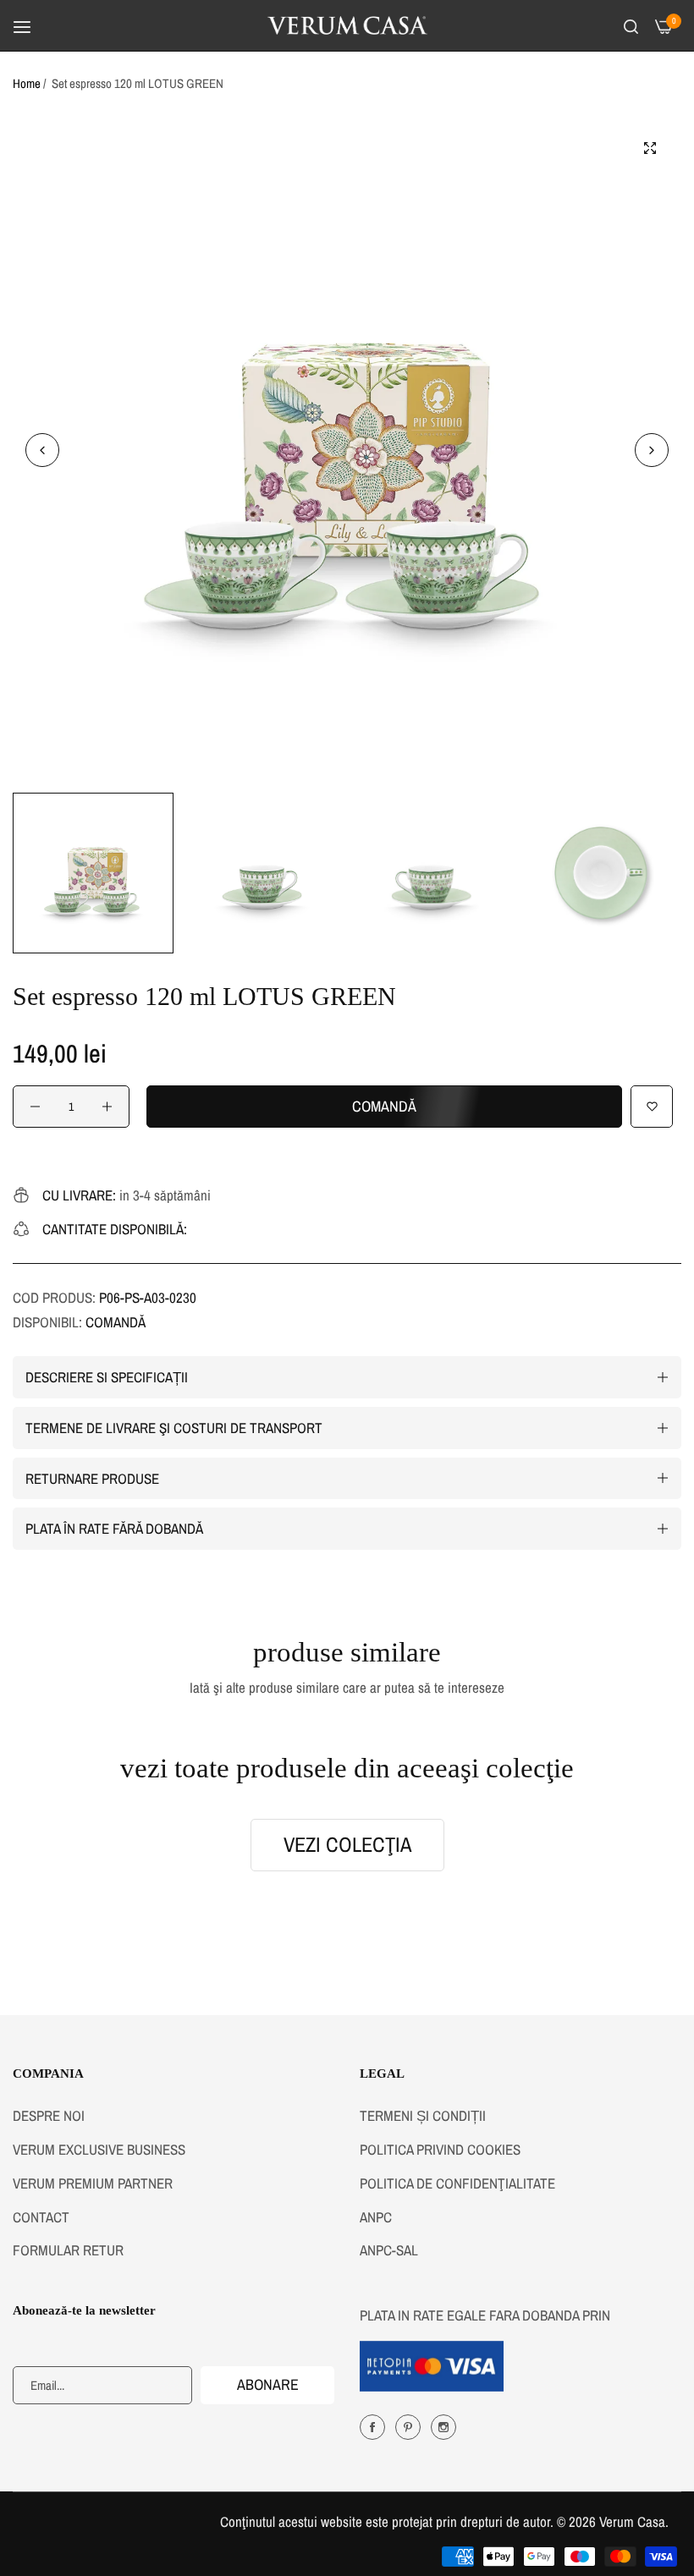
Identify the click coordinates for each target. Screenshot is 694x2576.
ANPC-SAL (389, 2250)
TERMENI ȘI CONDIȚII (423, 2115)
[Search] (631, 25)
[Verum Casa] (347, 25)
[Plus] (107, 1107)
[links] (375, 2426)
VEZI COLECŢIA (347, 1845)
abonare (268, 2384)
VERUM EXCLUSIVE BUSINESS (99, 2149)
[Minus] (35, 1107)
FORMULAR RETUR (68, 2250)
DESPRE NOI (49, 2115)
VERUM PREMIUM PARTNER (93, 2183)
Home (27, 83)
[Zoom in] (650, 148)
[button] (652, 450)
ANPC (376, 2217)
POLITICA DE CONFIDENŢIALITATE (457, 2183)
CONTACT (41, 2217)
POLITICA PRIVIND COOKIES (440, 2149)
